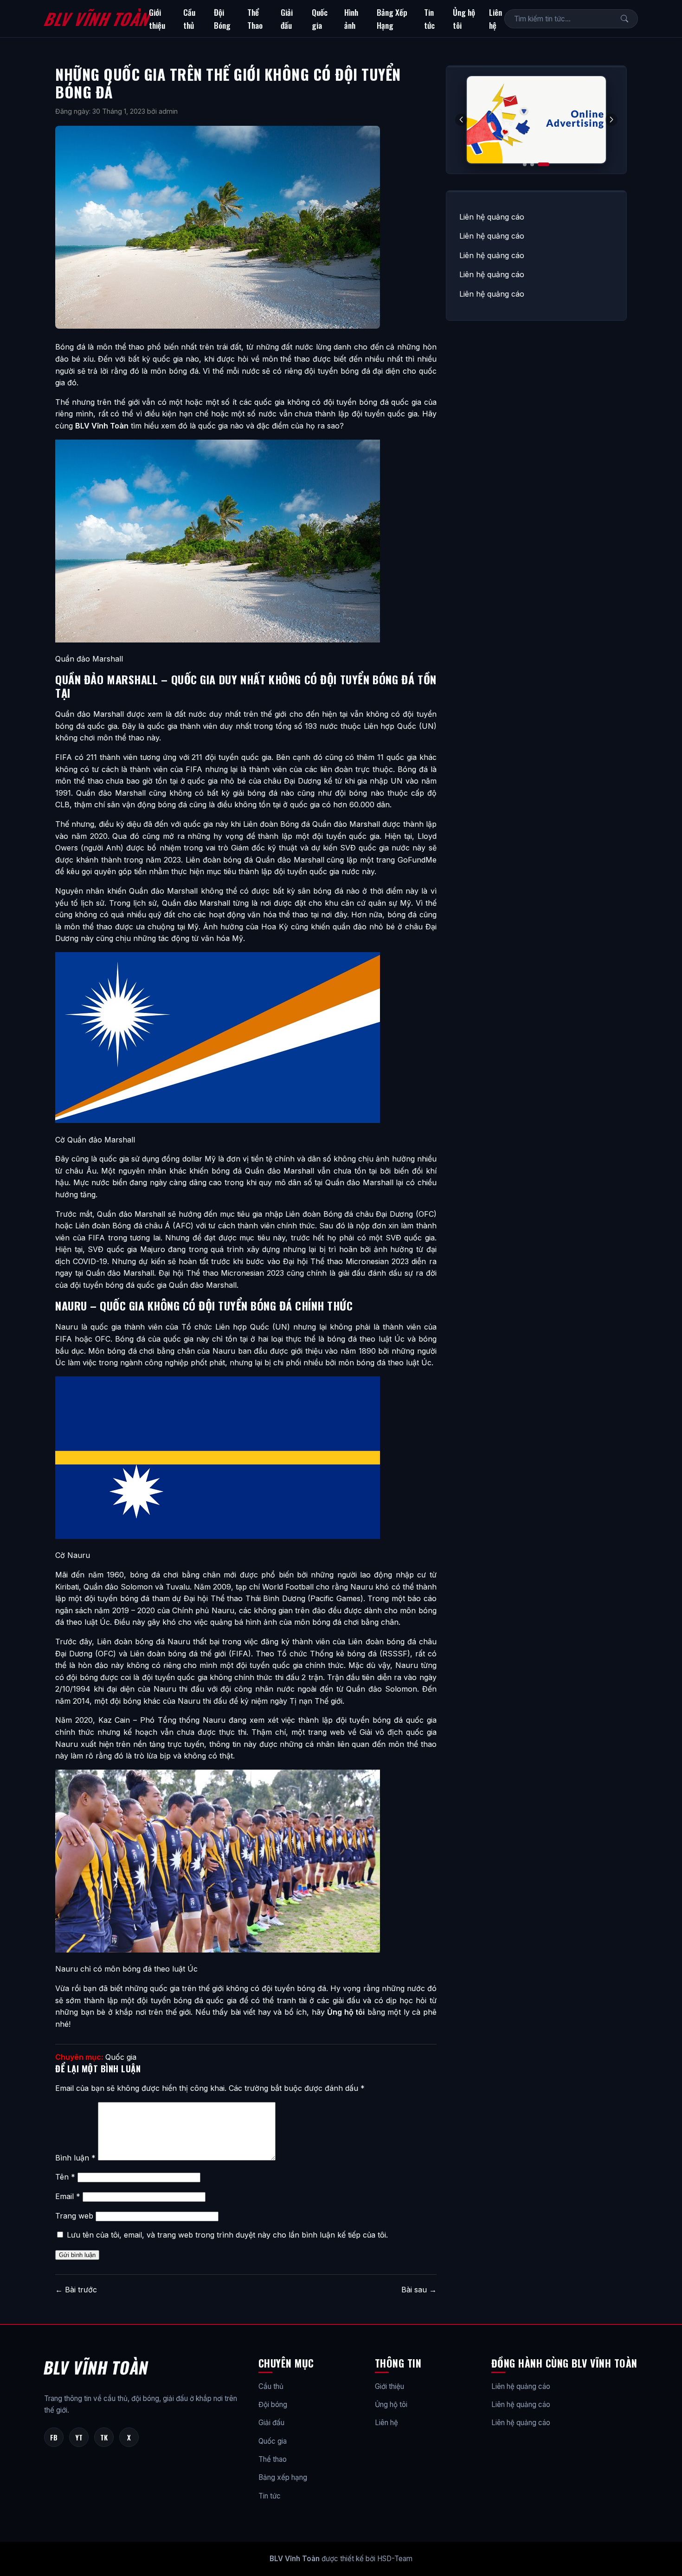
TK (104, 2437)
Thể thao (273, 2459)
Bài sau (419, 2290)
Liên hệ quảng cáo (492, 217)
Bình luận (75, 2158)
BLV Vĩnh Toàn (96, 19)
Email (68, 2196)
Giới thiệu (157, 19)
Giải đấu (287, 19)
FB (54, 2437)
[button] (611, 120)
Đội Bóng (222, 19)
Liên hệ (495, 19)
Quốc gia (320, 19)
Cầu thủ (189, 19)
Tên (65, 2177)
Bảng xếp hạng (283, 2477)
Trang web (74, 2216)
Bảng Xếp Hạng (392, 19)
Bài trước (76, 2290)
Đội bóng (273, 2404)
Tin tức (429, 19)
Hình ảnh (351, 19)
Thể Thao (255, 19)
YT (79, 2437)
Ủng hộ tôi (464, 19)
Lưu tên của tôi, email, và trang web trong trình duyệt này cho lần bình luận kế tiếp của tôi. (227, 2235)
